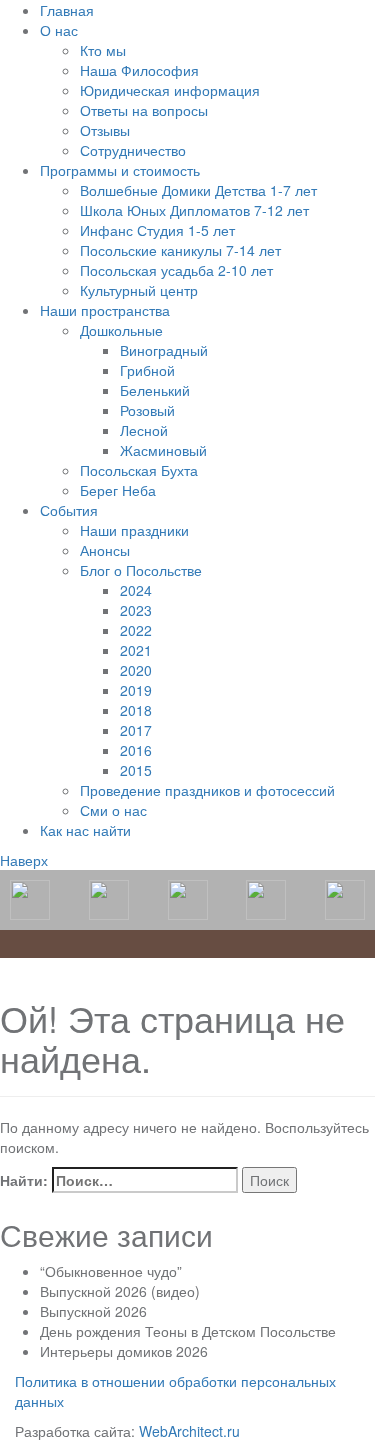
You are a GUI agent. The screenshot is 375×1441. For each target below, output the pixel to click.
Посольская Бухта (139, 470)
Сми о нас (113, 810)
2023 (136, 610)
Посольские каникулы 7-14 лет (180, 250)
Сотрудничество (133, 150)
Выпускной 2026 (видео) (120, 1291)
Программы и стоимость (120, 170)
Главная (67, 10)
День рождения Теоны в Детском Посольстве (188, 1331)
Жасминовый (163, 450)
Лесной (144, 430)
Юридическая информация (170, 90)
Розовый (147, 410)
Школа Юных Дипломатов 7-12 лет (194, 210)
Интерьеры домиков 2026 (124, 1351)
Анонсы (105, 550)
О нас (59, 30)
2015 (136, 770)
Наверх (24, 860)
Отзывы (105, 130)
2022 (136, 630)
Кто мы (103, 50)
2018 (136, 710)
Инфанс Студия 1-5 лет (157, 230)
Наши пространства (105, 310)
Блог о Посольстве (141, 570)
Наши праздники (134, 530)
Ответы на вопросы (144, 110)
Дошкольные (121, 330)
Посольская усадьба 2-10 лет (176, 270)
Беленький (155, 390)
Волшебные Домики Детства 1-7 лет (198, 190)
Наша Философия (139, 70)
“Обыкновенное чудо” (111, 1271)
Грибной (147, 370)
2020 (136, 670)
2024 (136, 590)
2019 (136, 690)
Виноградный (164, 350)
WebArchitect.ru (189, 1431)
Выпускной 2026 (93, 1311)
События (69, 510)
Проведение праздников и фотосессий (207, 790)
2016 (136, 750)
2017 (136, 730)
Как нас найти (85, 830)
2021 (136, 650)
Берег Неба (118, 490)
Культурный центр (139, 290)
